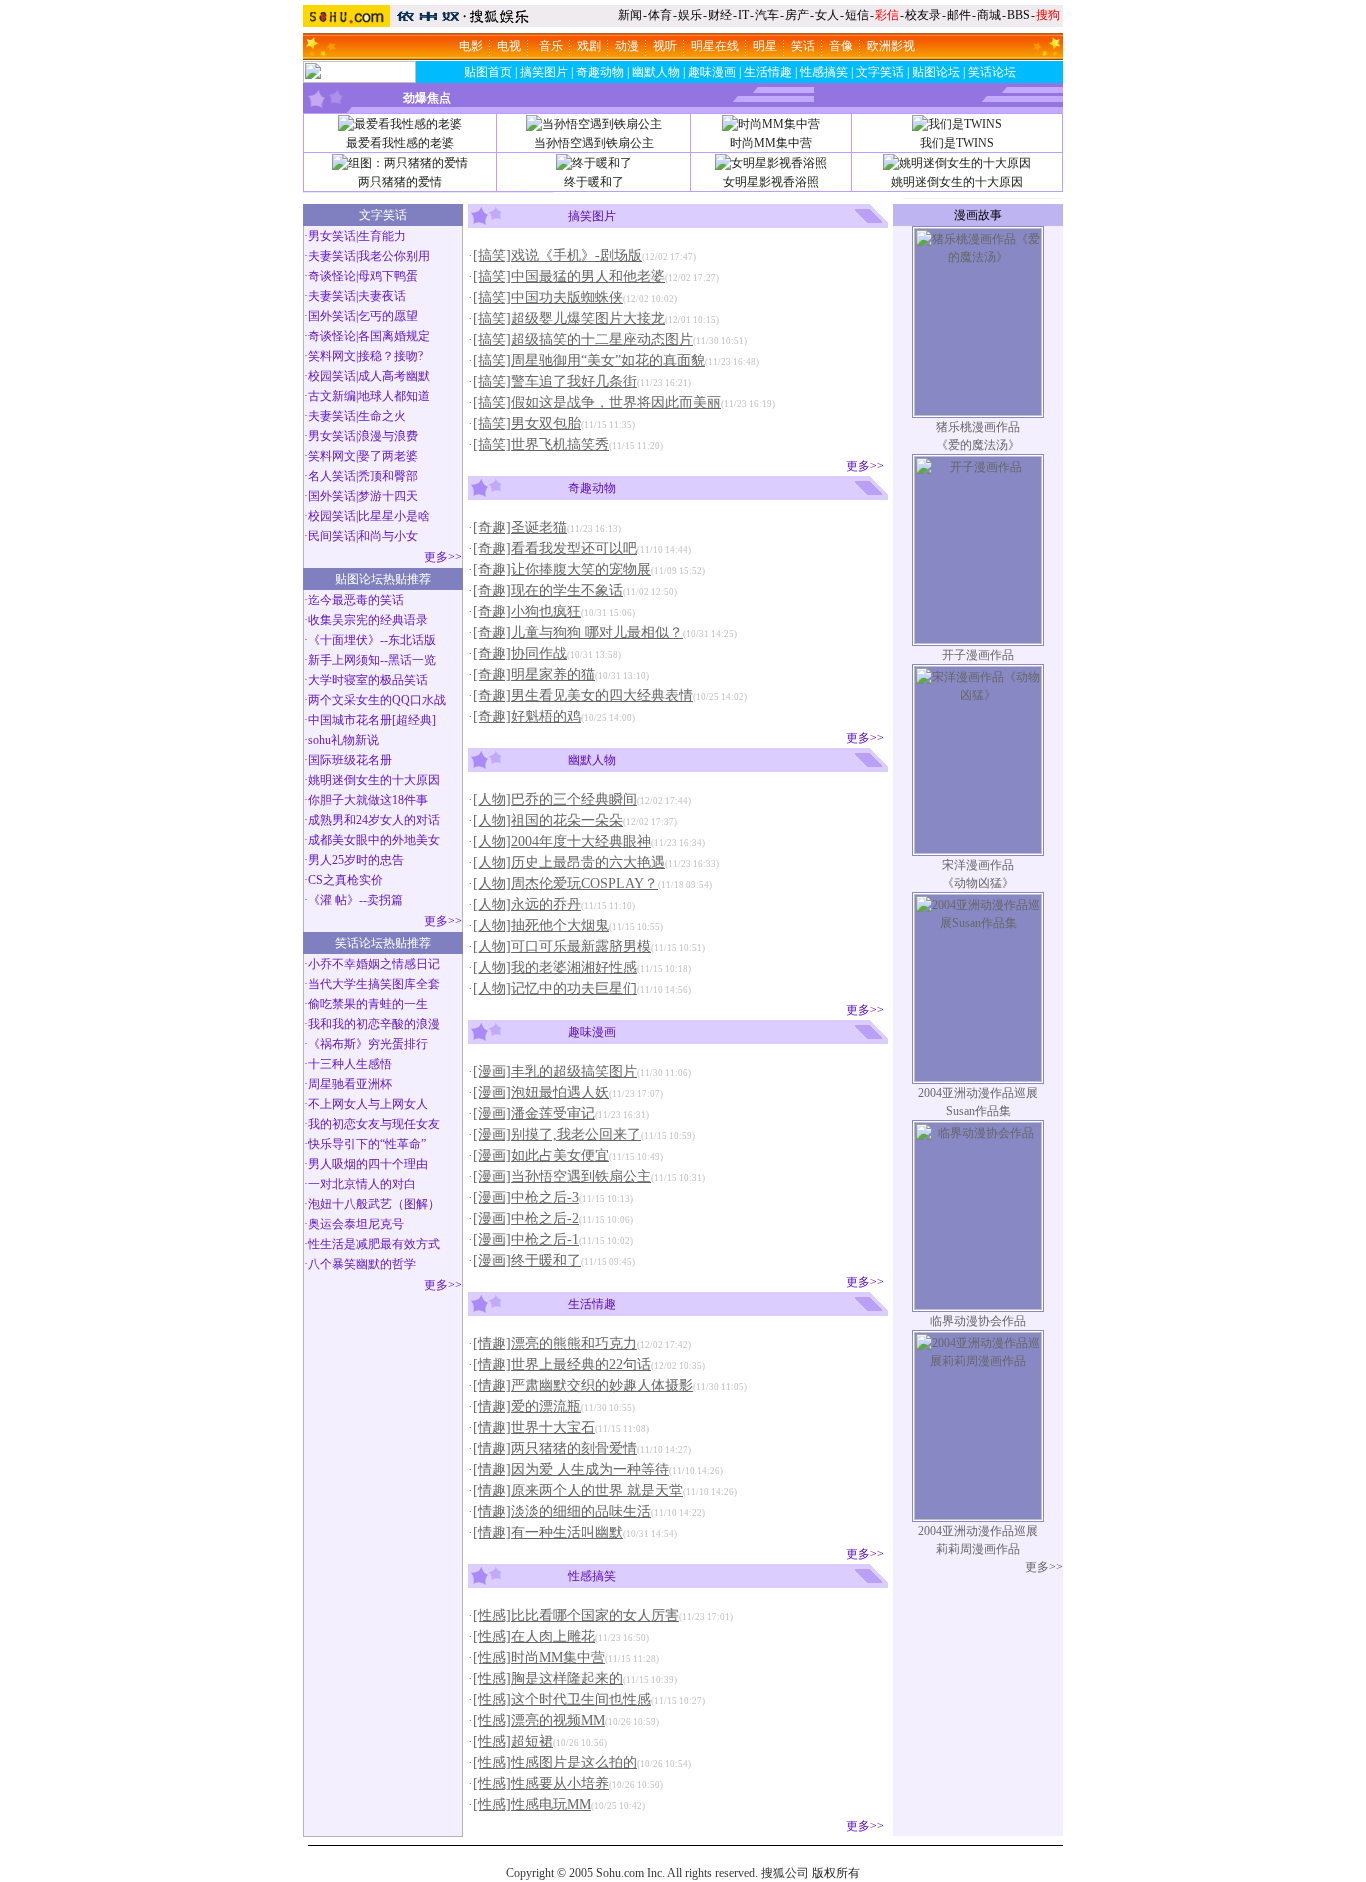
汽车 (767, 15)
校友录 (923, 15)
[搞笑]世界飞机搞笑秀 (541, 444)
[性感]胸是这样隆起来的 (548, 1678)
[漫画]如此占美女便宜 (541, 1155)
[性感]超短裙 (513, 1741)
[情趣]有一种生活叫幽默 (548, 1532)
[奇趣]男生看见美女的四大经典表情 (583, 695)
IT (743, 15)
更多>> (443, 557)
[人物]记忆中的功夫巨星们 (555, 988)
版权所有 (836, 1873)
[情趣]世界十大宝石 (534, 1427)
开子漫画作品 (978, 655)
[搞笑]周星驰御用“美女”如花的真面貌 (589, 360)
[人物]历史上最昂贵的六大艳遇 (569, 862)
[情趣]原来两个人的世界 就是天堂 (578, 1490)
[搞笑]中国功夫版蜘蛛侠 (548, 297)
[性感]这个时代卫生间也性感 (562, 1699)
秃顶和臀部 (388, 476)
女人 (827, 15)
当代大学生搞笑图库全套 (374, 984)
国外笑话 (332, 316)
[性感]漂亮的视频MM (539, 1720)
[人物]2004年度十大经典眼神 (562, 841)
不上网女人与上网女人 (368, 1104)
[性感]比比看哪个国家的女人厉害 (576, 1615)
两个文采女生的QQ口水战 (377, 700)
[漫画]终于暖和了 (527, 1260)
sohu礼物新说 (343, 740)
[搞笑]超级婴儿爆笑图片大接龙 (569, 318)
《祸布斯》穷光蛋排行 (368, 1044)
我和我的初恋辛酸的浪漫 (374, 1024)
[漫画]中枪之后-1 (526, 1239)
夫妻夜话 (382, 296)
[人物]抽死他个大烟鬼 (541, 925)
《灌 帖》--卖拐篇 (355, 900)
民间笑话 (332, 536)
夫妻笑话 (332, 256)
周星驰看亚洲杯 (350, 1084)
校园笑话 (332, 376)
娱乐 (690, 15)
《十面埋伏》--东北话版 (372, 640)
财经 (720, 15)
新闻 (630, 15)
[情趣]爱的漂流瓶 (527, 1406)
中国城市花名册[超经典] (372, 720)
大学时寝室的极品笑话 (368, 680)
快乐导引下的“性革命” (367, 1144)
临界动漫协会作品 (978, 1321)
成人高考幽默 (394, 376)
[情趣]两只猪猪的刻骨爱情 (555, 1448)
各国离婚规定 (394, 336)
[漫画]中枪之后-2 (526, 1218)
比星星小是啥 (394, 516)
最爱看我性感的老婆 (400, 143)
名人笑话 (332, 476)
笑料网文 (332, 356)
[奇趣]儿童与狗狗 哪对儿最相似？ (578, 632)
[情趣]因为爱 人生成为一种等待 (571, 1469)
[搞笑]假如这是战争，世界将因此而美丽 (597, 402)
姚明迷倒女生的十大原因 (957, 182)
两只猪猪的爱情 (400, 182)
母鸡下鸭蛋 (388, 276)
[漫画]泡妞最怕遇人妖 (541, 1092)
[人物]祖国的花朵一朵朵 (548, 820)
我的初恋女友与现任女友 (374, 1124)
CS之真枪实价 (345, 880)
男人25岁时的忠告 (356, 860)
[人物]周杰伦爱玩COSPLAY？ (565, 883)
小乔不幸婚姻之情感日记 (374, 964)
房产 (797, 15)
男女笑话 (332, 236)
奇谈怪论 (332, 276)
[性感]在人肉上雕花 (534, 1636)
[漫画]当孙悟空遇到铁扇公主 (562, 1176)
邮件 (959, 15)
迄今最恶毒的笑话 (356, 600)
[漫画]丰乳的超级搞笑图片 (555, 1071)
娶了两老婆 (388, 456)
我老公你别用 (394, 256)
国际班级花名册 (350, 760)
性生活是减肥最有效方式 (374, 1244)
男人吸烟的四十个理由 (368, 1164)
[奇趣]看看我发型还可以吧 (555, 548)
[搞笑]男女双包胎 (527, 423)
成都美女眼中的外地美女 (374, 840)
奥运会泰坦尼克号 (356, 1224)
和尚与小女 (388, 536)
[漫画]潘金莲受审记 (534, 1113)
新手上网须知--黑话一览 (372, 660)
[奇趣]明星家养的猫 (534, 674)
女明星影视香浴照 (771, 182)
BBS (1018, 15)
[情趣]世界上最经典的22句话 (562, 1364)
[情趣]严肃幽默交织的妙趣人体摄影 (583, 1385)
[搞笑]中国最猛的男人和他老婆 (569, 276)
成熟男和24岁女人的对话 (374, 820)
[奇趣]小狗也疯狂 (527, 611)
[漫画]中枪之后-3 (526, 1197)
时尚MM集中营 (771, 143)
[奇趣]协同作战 (520, 653)
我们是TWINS (957, 143)
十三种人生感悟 (350, 1064)
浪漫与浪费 (388, 436)
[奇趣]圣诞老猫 (520, 527)
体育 (660, 15)
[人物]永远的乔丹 (527, 904)
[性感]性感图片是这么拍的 (555, 1762)
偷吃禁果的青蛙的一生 (368, 1004)
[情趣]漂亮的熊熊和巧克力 (555, 1343)
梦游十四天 (388, 496)
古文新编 (332, 396)
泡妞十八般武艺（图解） (374, 1204)
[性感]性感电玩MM (532, 1804)
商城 (989, 15)
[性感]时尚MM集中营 (539, 1657)
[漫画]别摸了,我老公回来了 (557, 1134)
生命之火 (382, 416)
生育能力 (382, 236)
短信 (857, 15)
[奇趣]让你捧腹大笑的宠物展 (562, 569)
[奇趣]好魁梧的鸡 (527, 716)
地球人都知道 (394, 396)
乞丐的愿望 (388, 316)
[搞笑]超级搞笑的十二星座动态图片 (583, 339)
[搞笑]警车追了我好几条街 (555, 381)
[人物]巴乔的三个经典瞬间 (555, 799)
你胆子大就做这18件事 (368, 800)
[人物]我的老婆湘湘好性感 (555, 967)
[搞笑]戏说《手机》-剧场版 (557, 255)
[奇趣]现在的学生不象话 (548, 590)
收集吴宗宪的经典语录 (368, 620)
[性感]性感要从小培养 (541, 1783)
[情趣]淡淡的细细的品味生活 (562, 1511)
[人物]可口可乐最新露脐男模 (562, 946)
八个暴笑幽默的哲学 (362, 1264)
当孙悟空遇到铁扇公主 (594, 143)
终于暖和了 (594, 182)
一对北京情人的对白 (362, 1184)
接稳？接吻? (390, 356)
